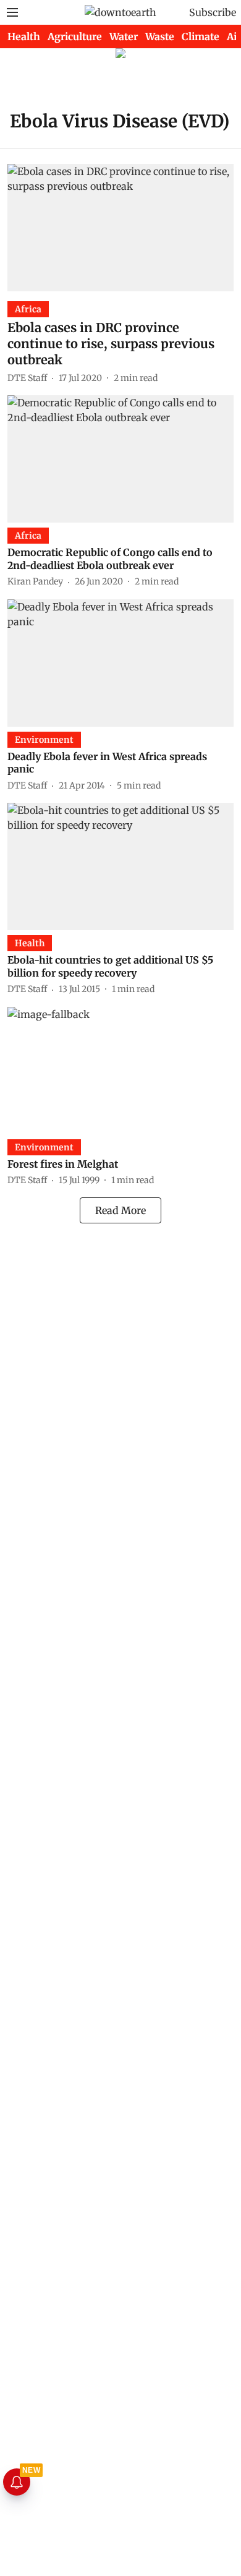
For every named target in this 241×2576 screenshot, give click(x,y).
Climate (201, 36)
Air (234, 36)
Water (124, 36)
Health (24, 36)
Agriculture (75, 36)
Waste (160, 36)
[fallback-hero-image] (120, 228)
